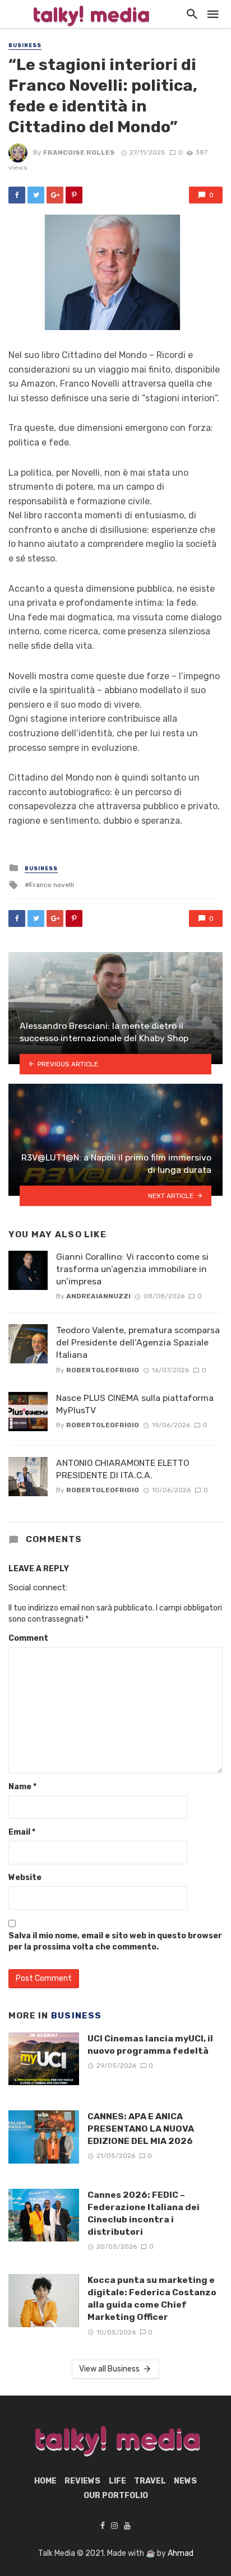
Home (45, 2481)
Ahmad (181, 2553)
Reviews (82, 2481)
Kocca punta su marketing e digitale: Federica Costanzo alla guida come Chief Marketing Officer (152, 2298)
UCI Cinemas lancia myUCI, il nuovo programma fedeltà (150, 2044)
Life (117, 2481)
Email (22, 1832)
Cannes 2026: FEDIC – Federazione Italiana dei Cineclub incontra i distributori (144, 2213)
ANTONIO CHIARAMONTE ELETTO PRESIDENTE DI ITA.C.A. (123, 1469)
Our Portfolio (116, 2496)
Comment (28, 1638)
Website (25, 1878)
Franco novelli (52, 885)
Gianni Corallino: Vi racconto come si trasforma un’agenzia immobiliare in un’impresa (132, 1269)
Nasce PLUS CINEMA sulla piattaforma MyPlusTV (135, 1404)
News (185, 2481)
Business (25, 45)
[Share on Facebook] (17, 195)
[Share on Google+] (55, 195)
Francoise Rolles (79, 152)
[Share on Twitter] (36, 195)
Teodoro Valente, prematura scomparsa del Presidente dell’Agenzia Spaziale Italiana (138, 1342)
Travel (150, 2481)
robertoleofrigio (103, 1370)
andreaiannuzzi (98, 1296)
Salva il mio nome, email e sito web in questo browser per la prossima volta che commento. (115, 1941)
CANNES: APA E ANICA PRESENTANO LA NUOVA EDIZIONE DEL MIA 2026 (141, 2129)
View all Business (109, 2369)
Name (22, 1787)
